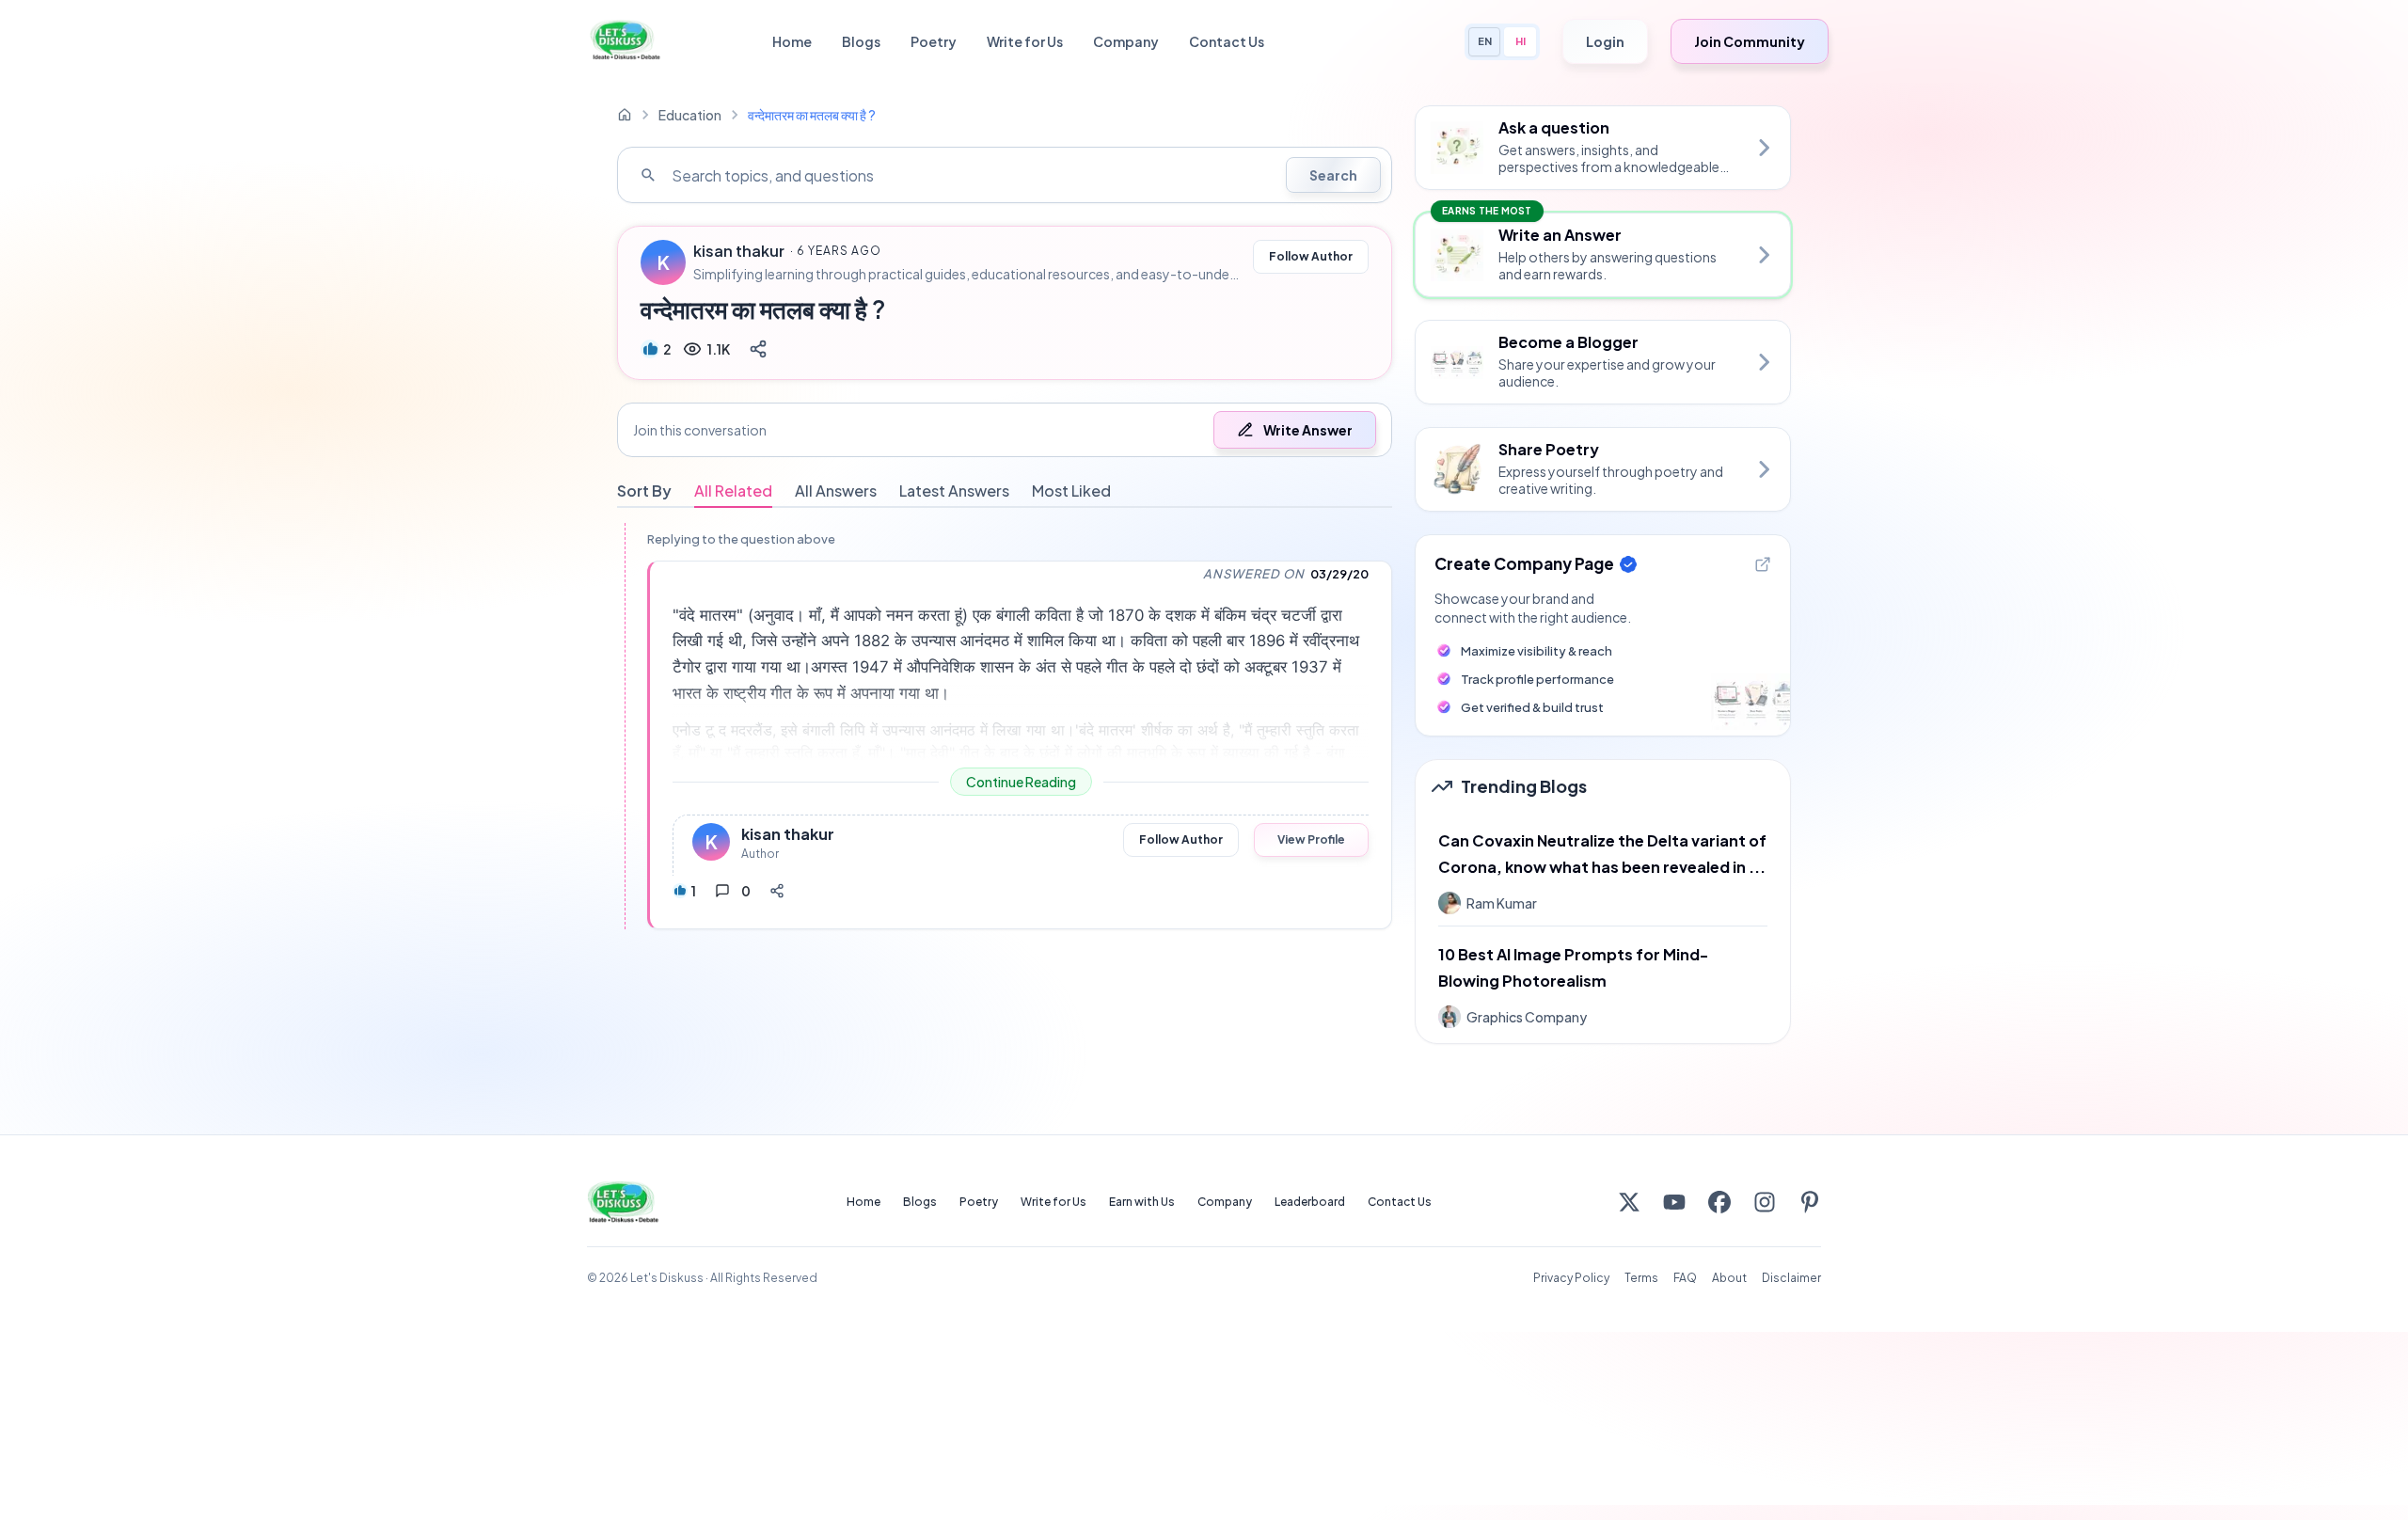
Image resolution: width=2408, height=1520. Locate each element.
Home (792, 41)
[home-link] (625, 115)
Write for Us (1025, 41)
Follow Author (1311, 256)
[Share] (758, 349)
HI (1521, 41)
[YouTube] (1674, 1202)
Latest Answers (954, 491)
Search (1333, 175)
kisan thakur (739, 251)
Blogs (861, 41)
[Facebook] (1719, 1202)
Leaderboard (1310, 1202)
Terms (1641, 1278)
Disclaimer (1791, 1278)
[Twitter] (1629, 1202)
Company (1126, 41)
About (1729, 1278)
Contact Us (1227, 41)
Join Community (1750, 41)
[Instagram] (1765, 1202)
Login (1605, 41)
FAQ (1685, 1278)
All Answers (836, 491)
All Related (733, 491)
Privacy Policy (1571, 1278)
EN (1485, 41)
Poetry (934, 41)
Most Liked (1071, 491)
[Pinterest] (1810, 1202)
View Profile (1311, 839)
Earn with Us (1142, 1202)
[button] (1005, 430)
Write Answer (1308, 430)
